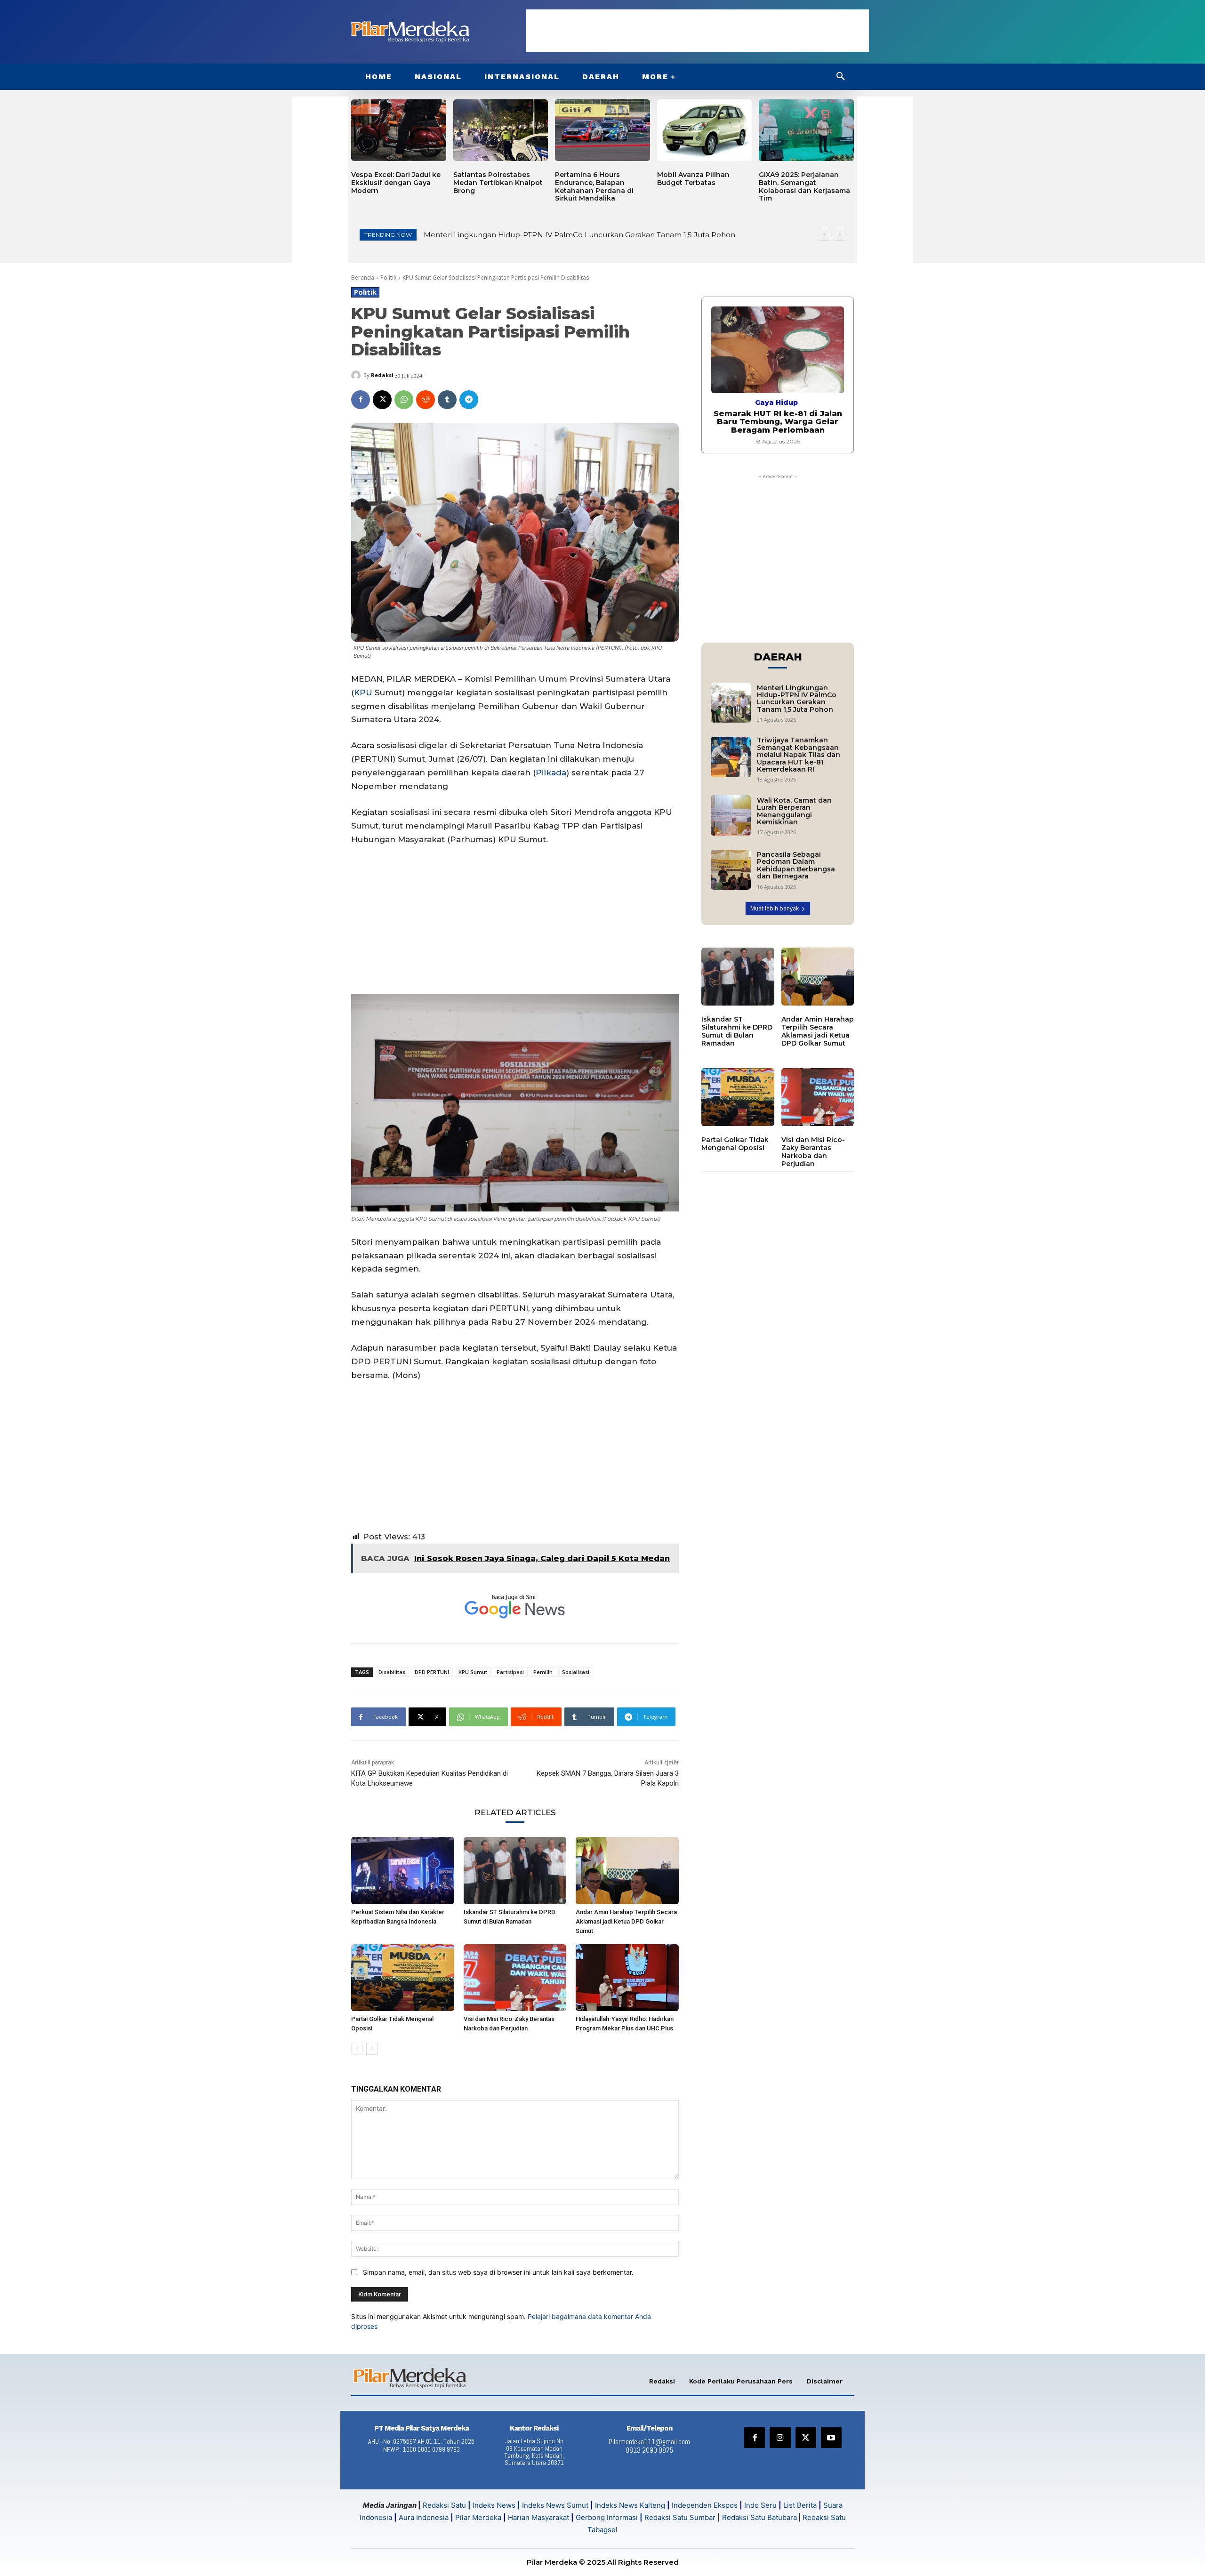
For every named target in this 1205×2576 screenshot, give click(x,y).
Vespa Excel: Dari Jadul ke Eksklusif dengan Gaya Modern (396, 183)
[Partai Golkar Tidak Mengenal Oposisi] (403, 1978)
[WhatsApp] (404, 400)
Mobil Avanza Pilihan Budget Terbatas (693, 179)
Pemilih (543, 1672)
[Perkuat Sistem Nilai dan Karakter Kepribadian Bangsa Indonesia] (403, 1870)
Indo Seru (760, 2505)
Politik (388, 278)
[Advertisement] (698, 31)
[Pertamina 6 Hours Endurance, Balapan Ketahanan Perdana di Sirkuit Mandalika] (602, 130)
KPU (363, 692)
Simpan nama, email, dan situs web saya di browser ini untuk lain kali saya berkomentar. (498, 2272)
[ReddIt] (426, 400)
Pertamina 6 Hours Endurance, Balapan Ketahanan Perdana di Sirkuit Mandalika (594, 186)
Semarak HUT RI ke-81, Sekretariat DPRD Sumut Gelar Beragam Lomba (552, 235)
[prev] (824, 235)
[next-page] (372, 2049)
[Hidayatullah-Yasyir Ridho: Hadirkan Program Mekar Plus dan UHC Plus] (627, 1978)
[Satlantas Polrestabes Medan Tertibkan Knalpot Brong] (501, 130)
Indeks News (494, 2505)
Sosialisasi (576, 1672)
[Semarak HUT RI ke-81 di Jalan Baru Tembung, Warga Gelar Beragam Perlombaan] (778, 350)
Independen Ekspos (705, 2505)
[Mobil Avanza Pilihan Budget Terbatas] (705, 130)
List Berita (800, 2505)
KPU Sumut (473, 1672)
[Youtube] (831, 2438)
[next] (839, 235)
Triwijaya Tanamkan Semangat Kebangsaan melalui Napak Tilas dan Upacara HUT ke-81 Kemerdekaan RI (799, 755)
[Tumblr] (447, 400)
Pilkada (551, 773)
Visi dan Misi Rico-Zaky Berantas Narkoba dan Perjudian (813, 1151)
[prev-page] (357, 2049)
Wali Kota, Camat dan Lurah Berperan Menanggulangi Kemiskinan (794, 811)
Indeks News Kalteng (630, 2505)
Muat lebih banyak (775, 908)
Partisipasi (510, 1672)
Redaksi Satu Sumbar (681, 2517)
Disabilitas (392, 1672)
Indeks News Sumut (555, 2505)
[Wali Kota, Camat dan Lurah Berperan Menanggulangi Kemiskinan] (731, 815)
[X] (382, 400)
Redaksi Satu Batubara (759, 2517)
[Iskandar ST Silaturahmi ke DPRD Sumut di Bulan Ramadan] (515, 1870)
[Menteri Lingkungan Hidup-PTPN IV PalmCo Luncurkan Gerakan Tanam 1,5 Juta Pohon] (731, 703)
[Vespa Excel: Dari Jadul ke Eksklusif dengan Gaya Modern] (399, 130)
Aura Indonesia (424, 2517)
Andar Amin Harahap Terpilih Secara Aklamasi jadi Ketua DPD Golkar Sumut (626, 1921)
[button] (841, 77)
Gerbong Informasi (607, 2517)
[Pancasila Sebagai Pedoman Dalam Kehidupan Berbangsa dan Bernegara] (731, 870)
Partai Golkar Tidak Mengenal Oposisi (735, 1144)
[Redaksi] (357, 375)
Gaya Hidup (776, 402)
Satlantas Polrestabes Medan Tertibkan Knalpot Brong (498, 183)
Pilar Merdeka (478, 2517)
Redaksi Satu (444, 2505)
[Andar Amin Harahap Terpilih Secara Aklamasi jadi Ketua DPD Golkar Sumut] (627, 1870)
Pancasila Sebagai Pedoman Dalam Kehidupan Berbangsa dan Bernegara (796, 865)
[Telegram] (469, 400)
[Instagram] (780, 2438)
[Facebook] (361, 400)
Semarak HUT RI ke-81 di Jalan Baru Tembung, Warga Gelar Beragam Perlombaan (778, 422)
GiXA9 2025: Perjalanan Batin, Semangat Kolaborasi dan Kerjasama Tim (804, 186)
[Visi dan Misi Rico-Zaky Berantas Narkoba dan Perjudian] (515, 1978)
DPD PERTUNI (432, 1672)
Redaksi (382, 375)
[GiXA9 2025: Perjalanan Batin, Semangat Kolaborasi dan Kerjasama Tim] (806, 130)
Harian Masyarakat (538, 2517)
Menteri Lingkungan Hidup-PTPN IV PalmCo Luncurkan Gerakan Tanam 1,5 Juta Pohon (797, 699)
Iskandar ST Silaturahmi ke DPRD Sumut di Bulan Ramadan (737, 1031)
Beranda (363, 278)
